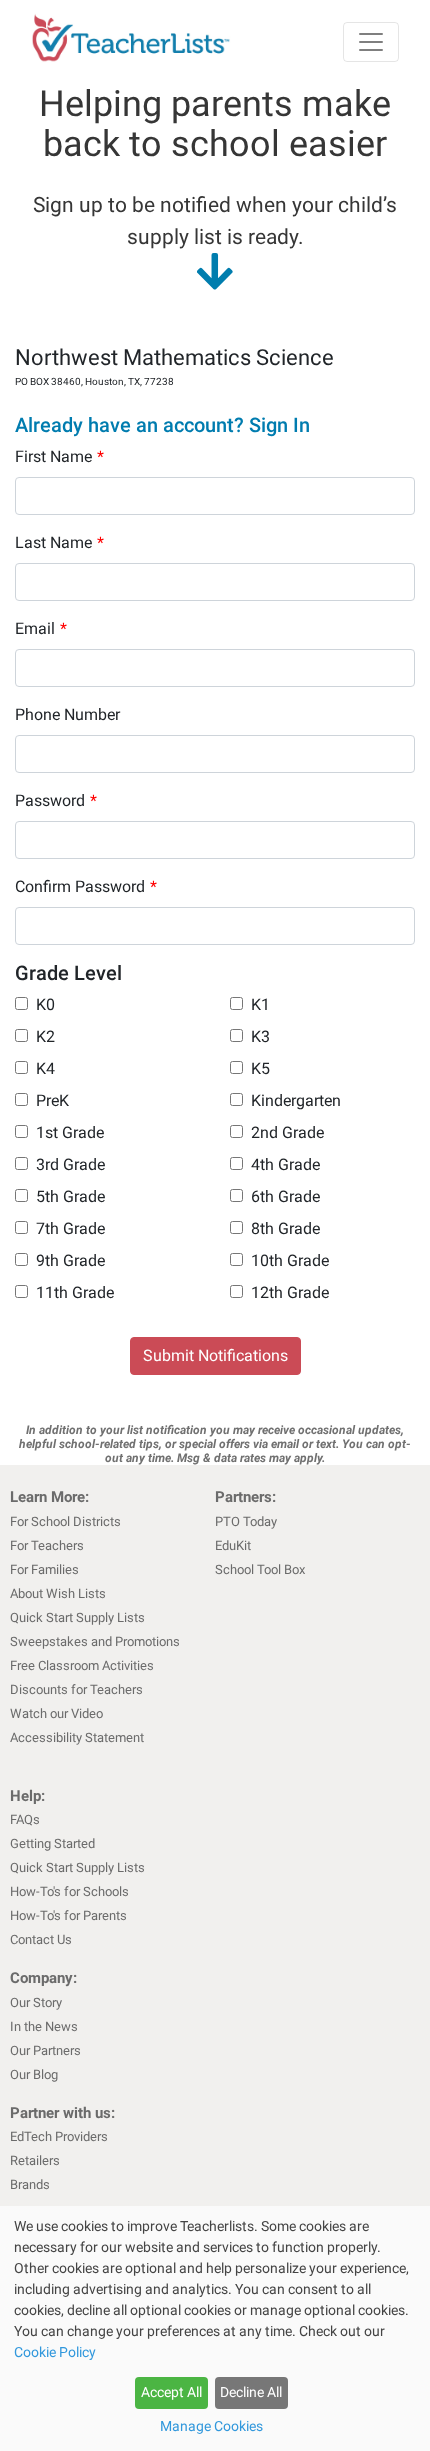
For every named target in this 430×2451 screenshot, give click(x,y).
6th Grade (285, 1196)
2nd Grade (287, 1132)
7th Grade (70, 1228)
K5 (260, 1068)
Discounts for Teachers (76, 1689)
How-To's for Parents (68, 1915)
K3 (260, 1036)
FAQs (25, 1819)
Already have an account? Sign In (162, 425)
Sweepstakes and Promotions (95, 1641)
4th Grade (285, 1164)
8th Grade (285, 1228)
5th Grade (70, 1196)
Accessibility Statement (77, 1737)
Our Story (36, 2002)
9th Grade (70, 1260)
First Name (59, 456)
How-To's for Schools (69, 1891)
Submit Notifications (215, 1355)
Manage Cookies (211, 2426)
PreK (52, 1100)
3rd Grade (70, 1164)
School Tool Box (260, 1569)
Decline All (251, 2392)
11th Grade (75, 1292)
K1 (260, 1004)
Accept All (171, 2392)
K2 (45, 1036)
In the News (44, 2026)
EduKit (233, 1545)
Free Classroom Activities (82, 1665)
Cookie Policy (55, 2352)
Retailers (35, 2160)
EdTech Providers (59, 2136)
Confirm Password (86, 886)
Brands (30, 2184)
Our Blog (34, 2074)
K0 (45, 1004)
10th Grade (290, 1260)
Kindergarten (296, 1100)
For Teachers (47, 1545)
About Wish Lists (58, 1593)
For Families (44, 1569)
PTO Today (246, 1521)
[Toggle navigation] (371, 42)
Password (56, 800)
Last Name (59, 542)
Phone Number (67, 714)
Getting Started (52, 1843)
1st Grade (70, 1132)
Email (41, 628)
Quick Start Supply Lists (77, 1617)
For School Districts (65, 1521)
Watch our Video (56, 1713)
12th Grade (290, 1292)
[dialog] (215, 2328)
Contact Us (41, 1939)
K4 (45, 1068)
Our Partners (45, 2050)
